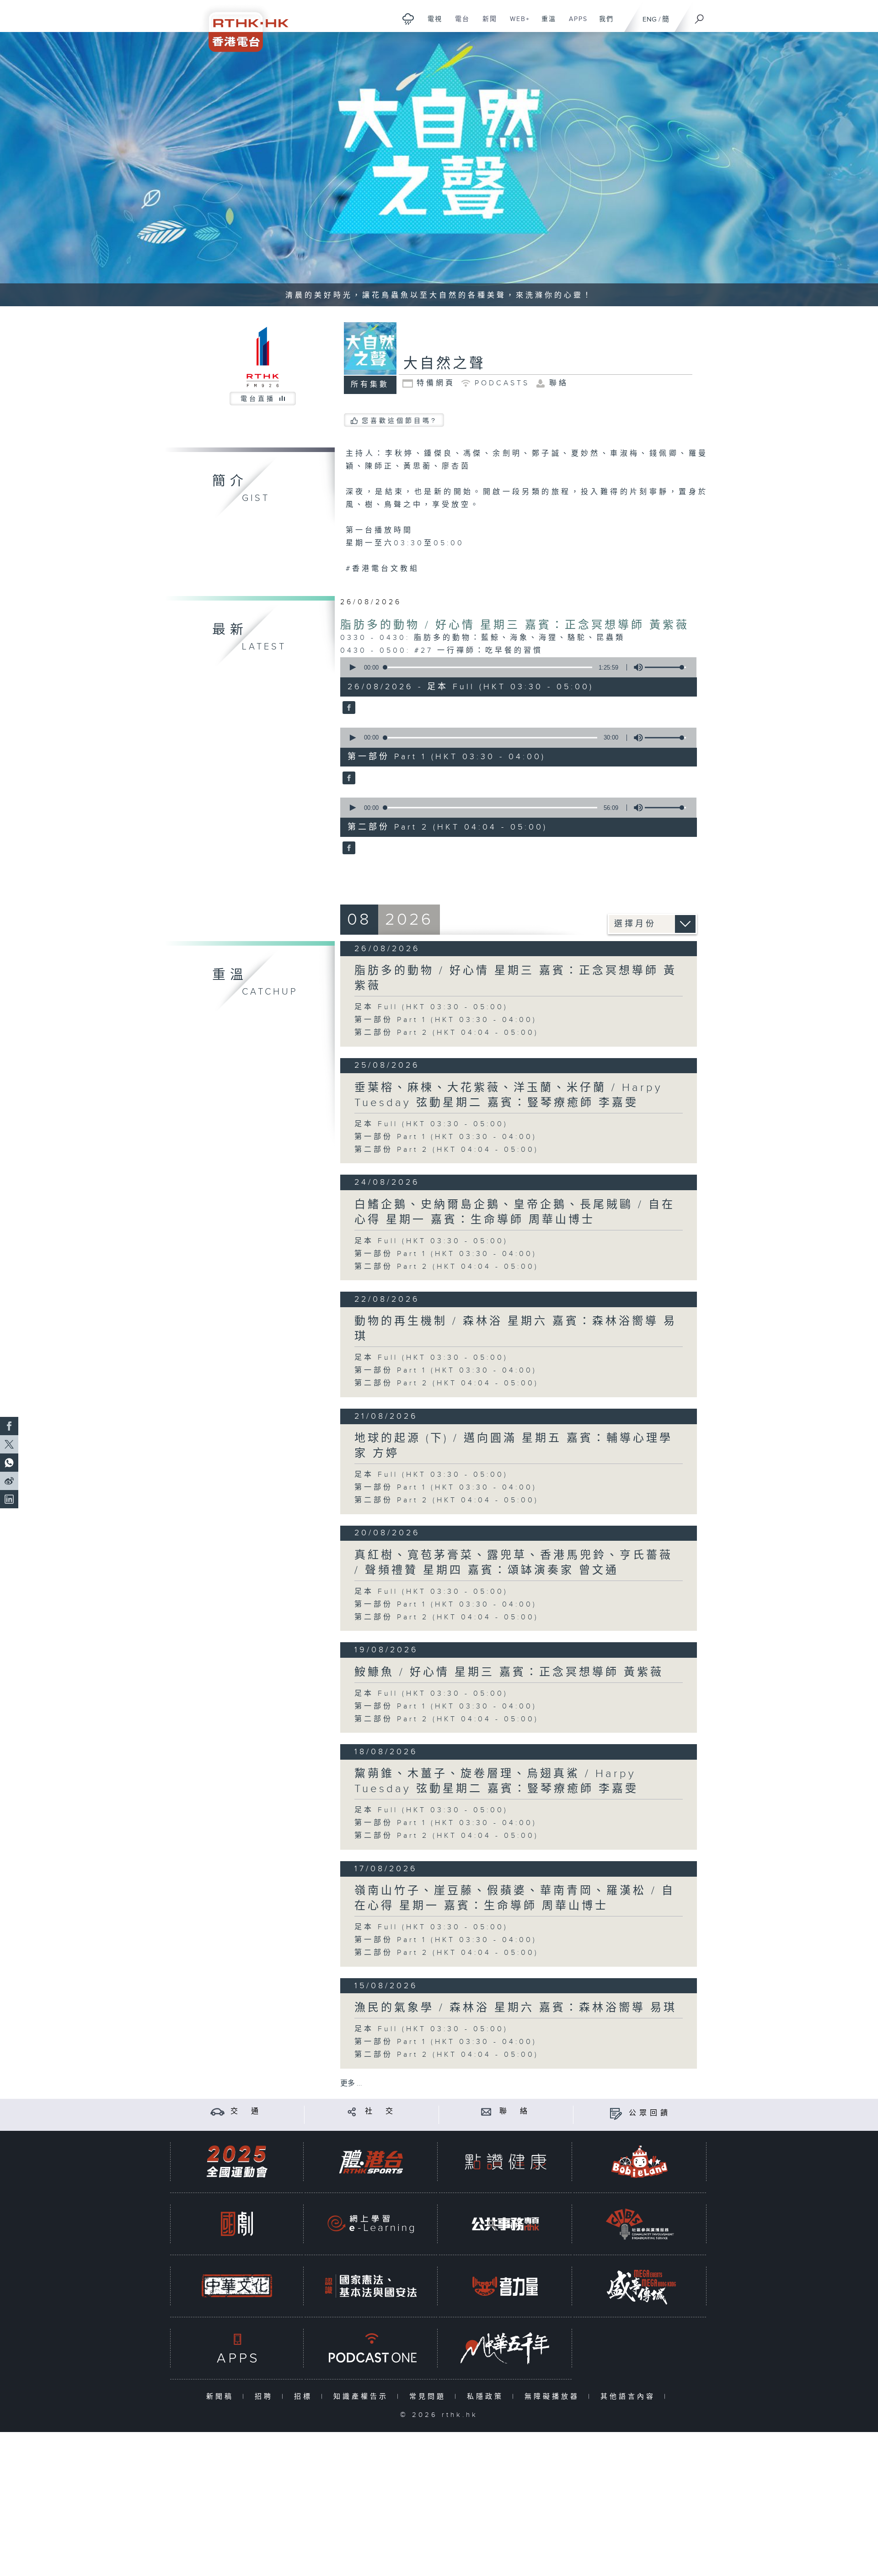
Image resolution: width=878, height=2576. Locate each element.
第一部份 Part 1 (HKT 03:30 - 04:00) (446, 1020)
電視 (431, 24)
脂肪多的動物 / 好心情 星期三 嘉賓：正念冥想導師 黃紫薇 (515, 625)
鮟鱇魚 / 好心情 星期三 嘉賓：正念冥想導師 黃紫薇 (509, 1672)
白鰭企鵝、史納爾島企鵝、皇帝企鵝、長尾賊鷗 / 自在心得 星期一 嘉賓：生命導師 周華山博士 (515, 1212)
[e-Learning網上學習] (371, 2224)
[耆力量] (505, 2286)
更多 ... (351, 2084)
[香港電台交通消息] (217, 2111)
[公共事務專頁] (505, 2224)
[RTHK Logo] (242, 26)
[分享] (352, 2111)
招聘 (266, 2397)
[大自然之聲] (348, 708)
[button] (352, 667)
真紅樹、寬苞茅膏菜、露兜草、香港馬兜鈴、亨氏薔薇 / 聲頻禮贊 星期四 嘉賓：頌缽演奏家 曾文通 (514, 1563)
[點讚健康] (505, 2162)
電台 (459, 24)
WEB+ (517, 24)
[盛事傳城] (640, 2286)
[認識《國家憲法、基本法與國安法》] (371, 2286)
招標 (305, 2397)
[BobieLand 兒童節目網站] (640, 2162)
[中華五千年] (505, 2348)
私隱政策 (487, 2397)
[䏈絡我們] (486, 2111)
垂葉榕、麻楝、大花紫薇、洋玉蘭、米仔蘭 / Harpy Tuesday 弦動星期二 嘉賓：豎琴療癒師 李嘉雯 (509, 1095)
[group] (636, 667)
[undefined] (408, 19)
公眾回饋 (650, 2113)
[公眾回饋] (616, 2113)
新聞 (486, 24)
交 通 (246, 2111)
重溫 (545, 24)
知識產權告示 (363, 2397)
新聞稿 (222, 2397)
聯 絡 (515, 2111)
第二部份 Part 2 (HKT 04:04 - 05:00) (447, 1033)
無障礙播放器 (554, 2397)
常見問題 (430, 2397)
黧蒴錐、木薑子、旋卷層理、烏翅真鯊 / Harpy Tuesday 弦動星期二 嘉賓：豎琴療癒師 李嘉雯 (496, 1781)
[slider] (665, 667)
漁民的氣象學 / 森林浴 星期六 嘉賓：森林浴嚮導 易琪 (516, 2008)
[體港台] (371, 2162)
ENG (650, 19)
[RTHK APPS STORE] (237, 2348)
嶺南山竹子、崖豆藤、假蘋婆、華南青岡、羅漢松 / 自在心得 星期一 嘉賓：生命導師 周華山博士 (515, 1898)
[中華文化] (237, 2286)
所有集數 (370, 385)
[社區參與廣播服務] (640, 2224)
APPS (575, 24)
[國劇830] (237, 2224)
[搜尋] (700, 16)
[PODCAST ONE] (371, 2348)
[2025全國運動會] (237, 2162)
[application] (515, 667)
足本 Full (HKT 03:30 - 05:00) (431, 1007)
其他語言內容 (630, 2397)
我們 (603, 24)
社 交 (380, 2111)
